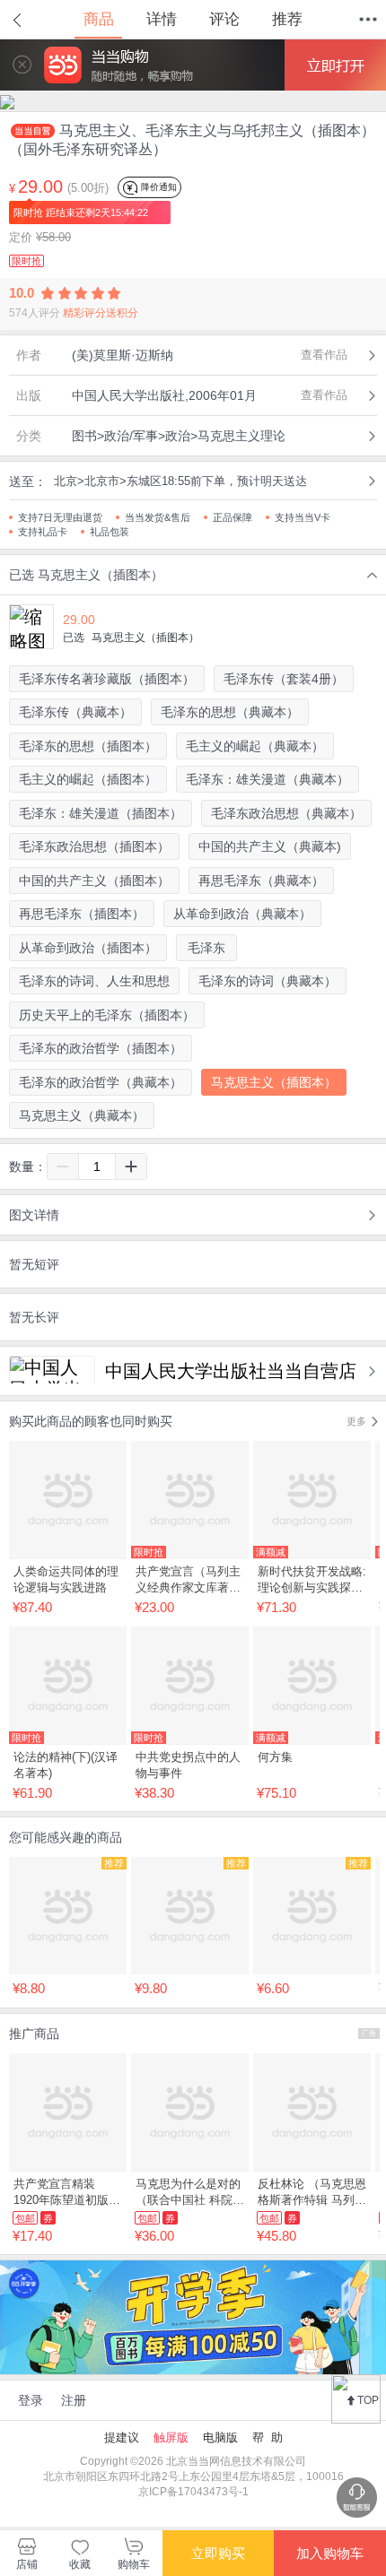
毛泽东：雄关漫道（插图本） (101, 813)
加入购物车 (330, 2553)
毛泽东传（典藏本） (75, 712)
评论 (224, 19)
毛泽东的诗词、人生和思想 (94, 981)
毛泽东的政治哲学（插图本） (101, 1048)
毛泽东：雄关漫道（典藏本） (268, 779)
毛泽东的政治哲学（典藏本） (101, 1082)
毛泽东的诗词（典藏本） (268, 981)
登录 (31, 2400)
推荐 (287, 19)
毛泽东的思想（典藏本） (230, 712)
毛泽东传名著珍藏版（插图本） (107, 679)
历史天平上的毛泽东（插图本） (107, 1015)
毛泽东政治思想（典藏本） (286, 813)
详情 (162, 19)
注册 (74, 2400)
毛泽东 (206, 948)
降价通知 (158, 187)
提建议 (122, 2437)
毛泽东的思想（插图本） (88, 746)
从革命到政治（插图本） (88, 948)
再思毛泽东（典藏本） (261, 880)
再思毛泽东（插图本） (82, 914)
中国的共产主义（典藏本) (270, 846)
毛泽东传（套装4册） (284, 679)
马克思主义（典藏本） (82, 1115)
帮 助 (268, 2437)
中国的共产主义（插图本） (94, 880)
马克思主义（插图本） (274, 1082)
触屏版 (171, 2437)
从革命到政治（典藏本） (242, 914)
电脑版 (220, 2437)
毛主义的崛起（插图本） (88, 779)
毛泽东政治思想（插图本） (94, 846)
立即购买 (218, 2553)
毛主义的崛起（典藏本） (255, 746)
